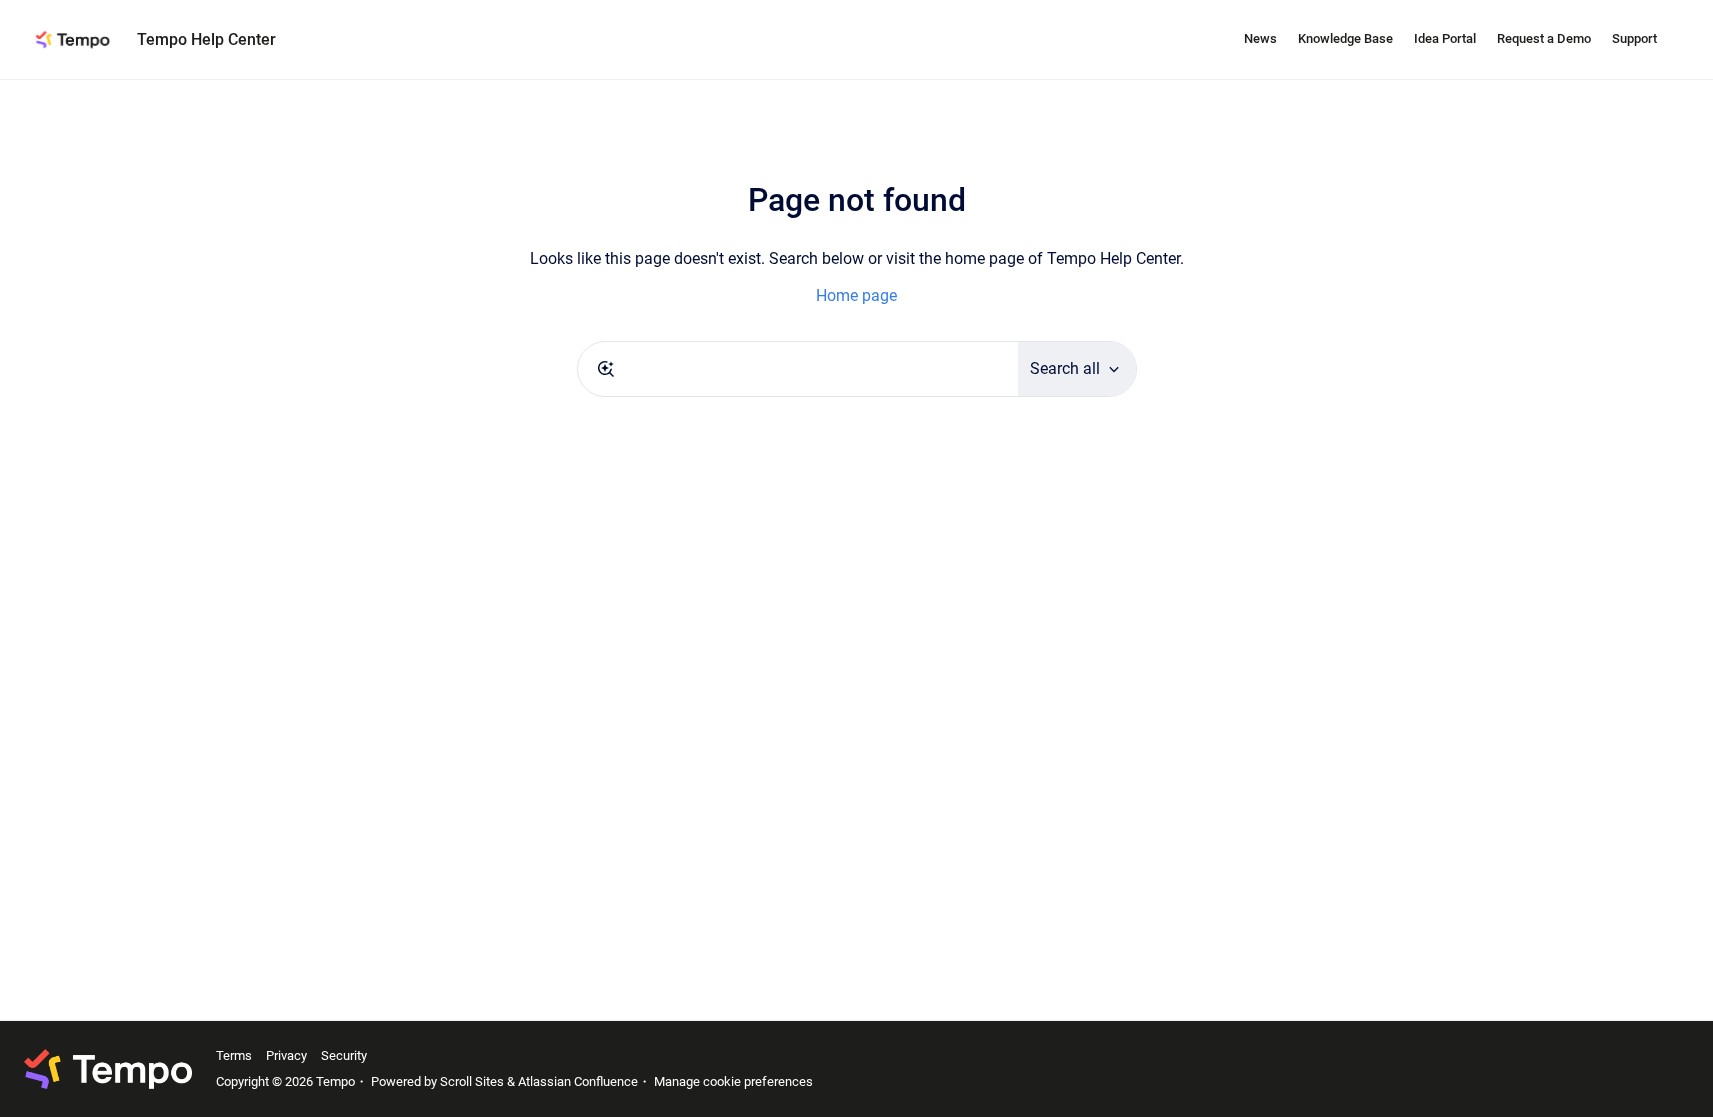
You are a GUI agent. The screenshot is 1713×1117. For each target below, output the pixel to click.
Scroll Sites (472, 1081)
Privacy (286, 1055)
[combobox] (798, 369)
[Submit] (606, 369)
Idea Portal (1445, 38)
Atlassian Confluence (578, 1081)
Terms (234, 1055)
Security (344, 1055)
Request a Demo (1544, 38)
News (1260, 38)
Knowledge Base (1345, 38)
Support (1634, 38)
